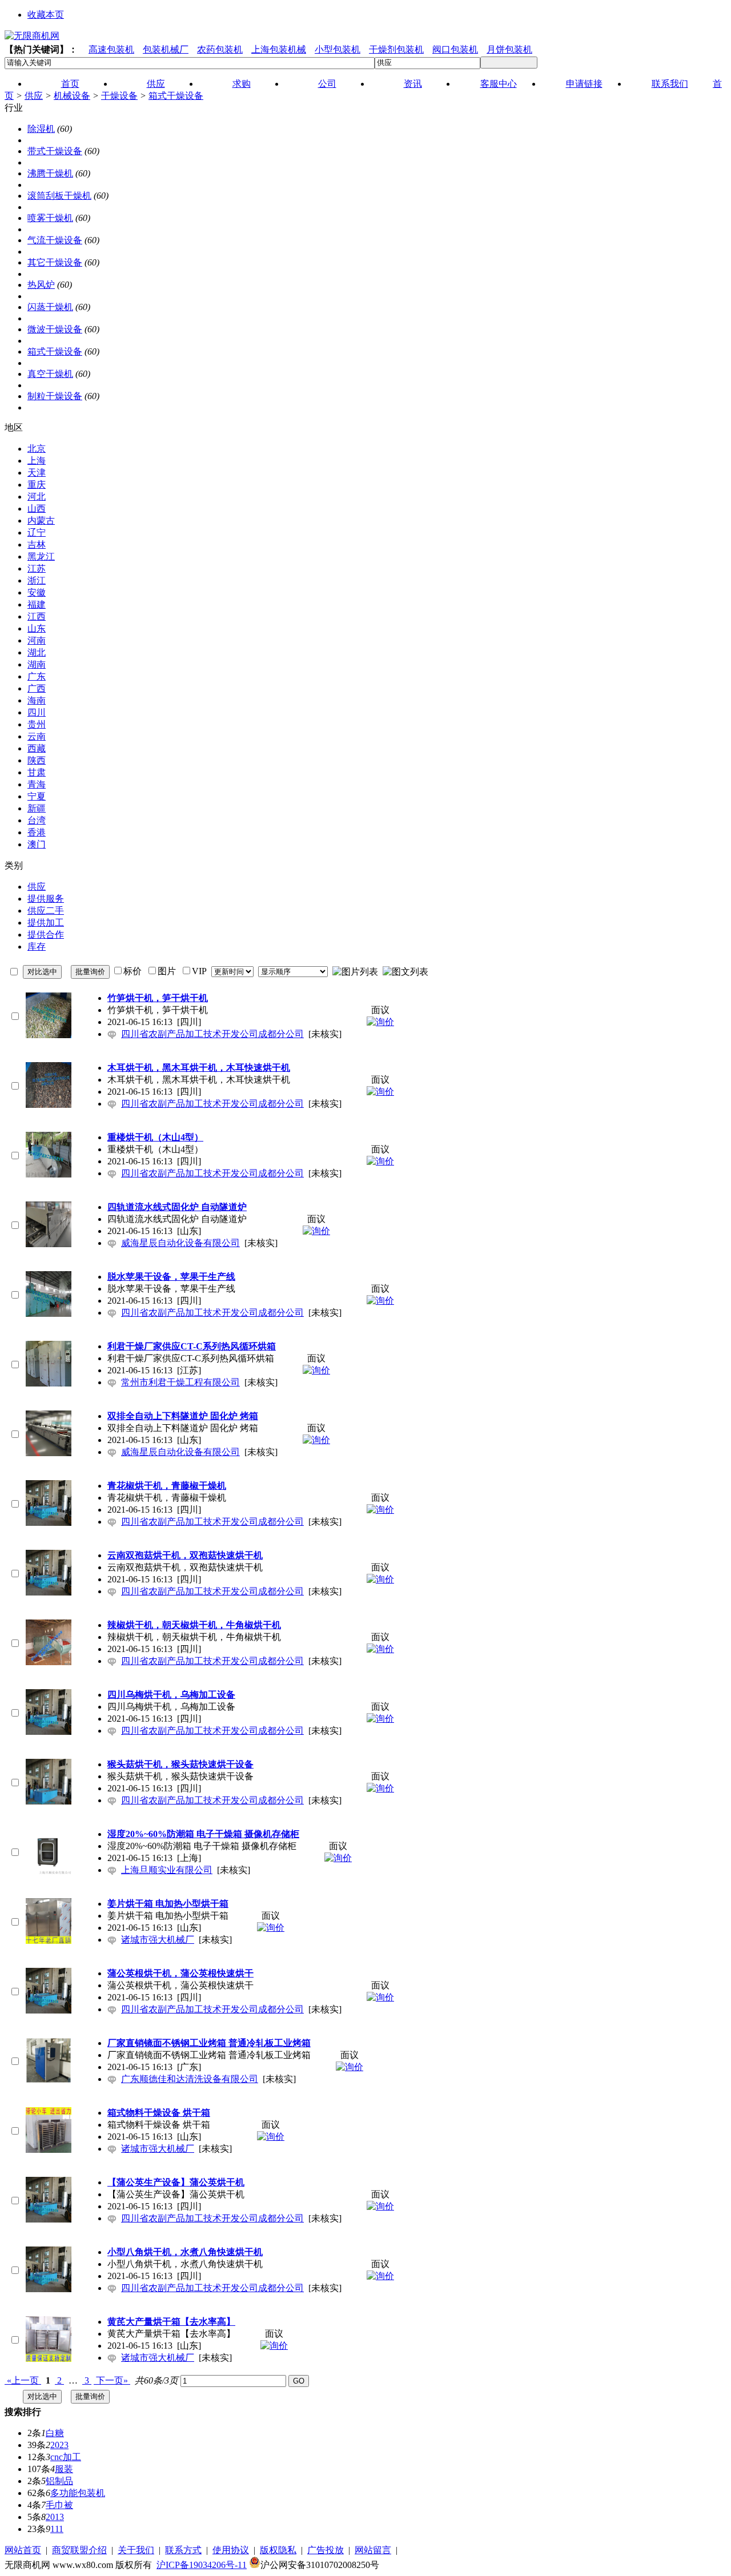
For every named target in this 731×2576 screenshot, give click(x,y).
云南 (37, 736)
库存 (37, 947)
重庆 (37, 485)
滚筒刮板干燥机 (59, 196)
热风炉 (41, 285)
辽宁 (37, 533)
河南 (37, 640)
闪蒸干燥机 (50, 307)
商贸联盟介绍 (79, 2550)
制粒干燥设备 (55, 396)
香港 (37, 832)
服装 (64, 2469)
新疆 (37, 808)
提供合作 (46, 935)
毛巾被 (59, 2505)
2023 (59, 2445)
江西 (37, 616)
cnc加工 (66, 2457)
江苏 (37, 568)
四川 (37, 712)
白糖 (55, 2433)
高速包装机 (111, 49)
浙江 (37, 580)
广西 (37, 688)
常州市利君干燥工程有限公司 (180, 1382)
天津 (37, 473)
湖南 (37, 664)
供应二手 (46, 911)
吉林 (37, 544)
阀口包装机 (455, 49)
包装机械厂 (166, 49)
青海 (37, 784)
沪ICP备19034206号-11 (202, 2565)
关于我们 (136, 2550)
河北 (37, 497)
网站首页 (23, 2550)
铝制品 (59, 2481)
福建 (37, 604)
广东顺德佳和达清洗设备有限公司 (190, 2079)
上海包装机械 (279, 49)
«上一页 (23, 2380)
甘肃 (37, 772)
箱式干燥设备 (176, 96)
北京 (37, 449)
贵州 (37, 724)
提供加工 (46, 923)
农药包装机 (220, 49)
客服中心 (499, 84)
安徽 (37, 592)
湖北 (37, 652)
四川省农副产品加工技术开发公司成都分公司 (212, 1034)
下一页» (112, 2380)
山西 (37, 509)
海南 (37, 700)
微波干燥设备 (55, 329)
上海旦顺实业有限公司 (167, 1870)
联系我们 (670, 84)
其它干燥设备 (55, 262)
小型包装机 (338, 49)
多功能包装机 (78, 2493)
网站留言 (373, 2550)
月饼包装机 (509, 49)
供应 (34, 96)
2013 (55, 2517)
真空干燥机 (50, 374)
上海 (37, 461)
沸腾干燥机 (50, 173)
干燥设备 (119, 96)
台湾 (37, 820)
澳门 (37, 844)
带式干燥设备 (55, 151)
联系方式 (183, 2550)
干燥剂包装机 (396, 49)
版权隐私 (278, 2550)
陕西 (37, 760)
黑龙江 (41, 556)
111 (57, 2529)
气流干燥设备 (55, 240)
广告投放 (326, 2550)
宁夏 (37, 796)
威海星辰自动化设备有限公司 (180, 1243)
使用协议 (231, 2550)
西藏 (37, 748)
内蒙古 (41, 521)
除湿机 (41, 129)
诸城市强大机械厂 (158, 1940)
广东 (37, 676)
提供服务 (46, 899)
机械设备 (72, 96)
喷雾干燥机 (50, 218)
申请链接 (584, 84)
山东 (37, 628)
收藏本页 (46, 15)
